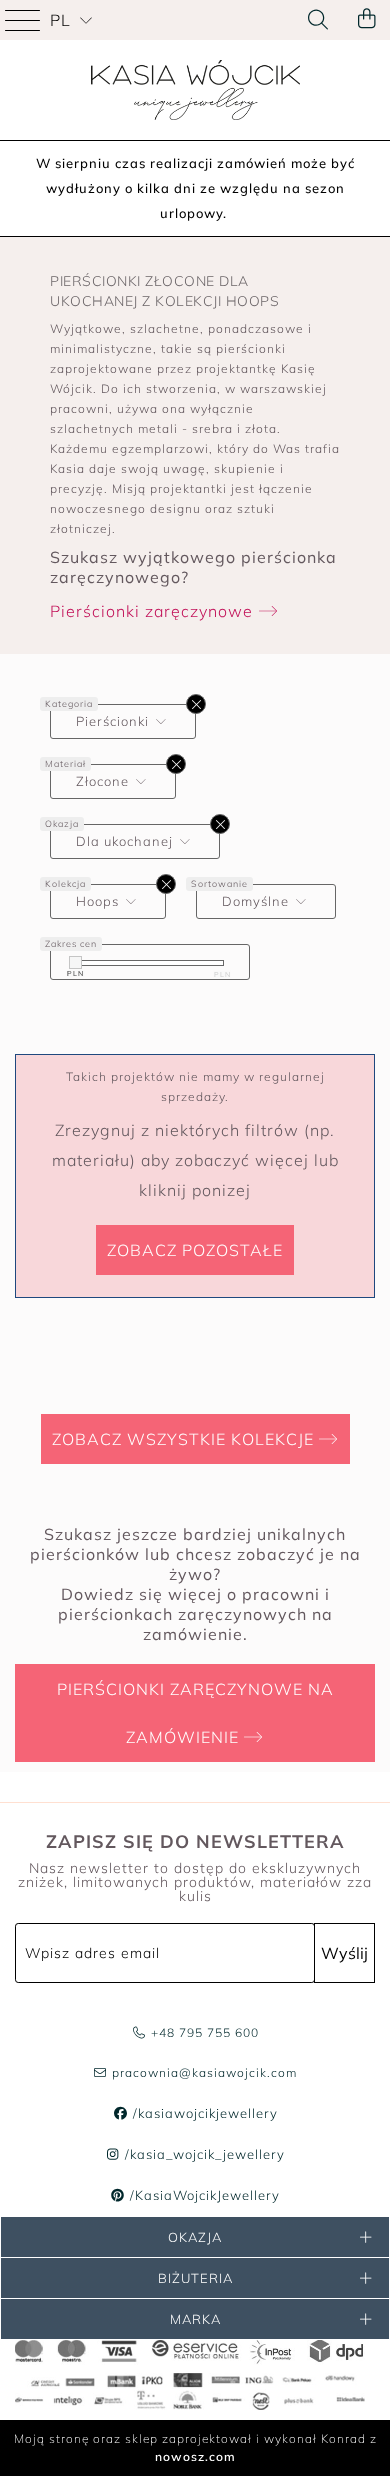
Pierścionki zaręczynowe (154, 611)
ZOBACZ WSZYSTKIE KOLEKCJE (185, 1439)
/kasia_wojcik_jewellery (203, 2154)
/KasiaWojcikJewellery (203, 2195)
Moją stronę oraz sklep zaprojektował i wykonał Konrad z (195, 2447)
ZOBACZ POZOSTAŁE (195, 1250)
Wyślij (344, 1953)
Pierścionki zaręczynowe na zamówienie (195, 1713)
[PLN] (75, 962)
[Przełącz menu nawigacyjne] (25, 20)
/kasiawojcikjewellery (203, 2113)
